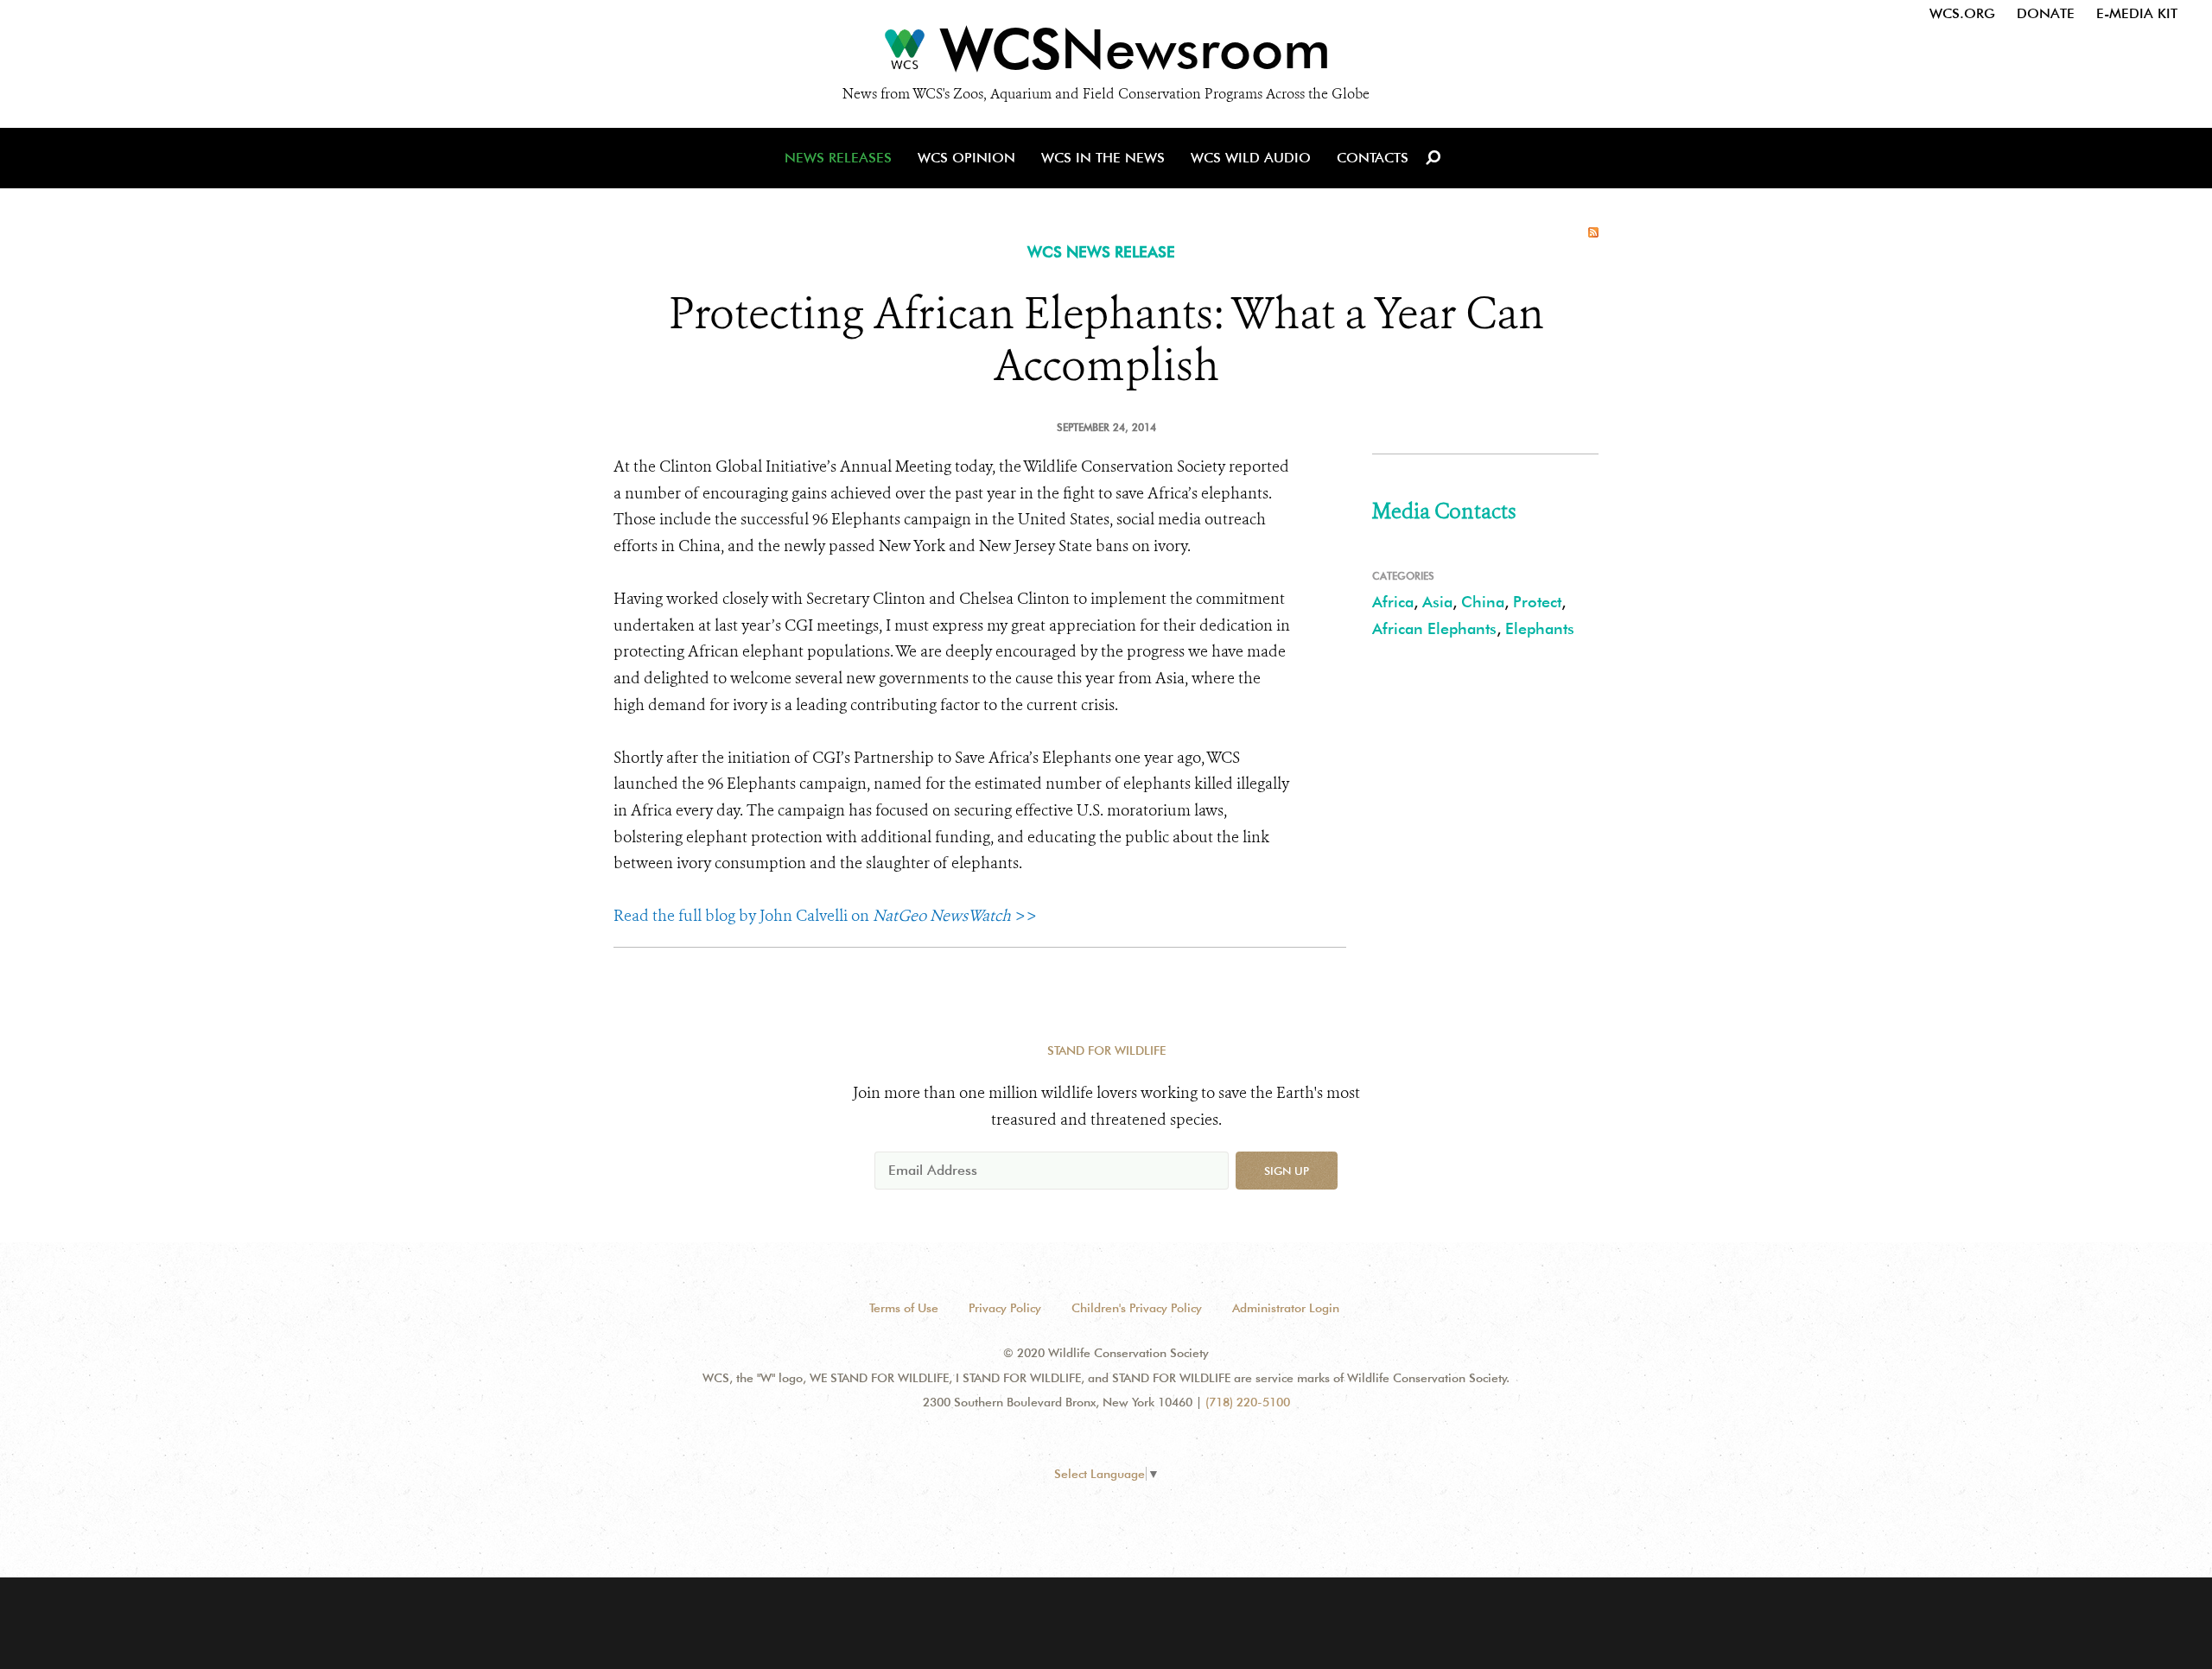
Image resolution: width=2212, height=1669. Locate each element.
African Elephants (1434, 628)
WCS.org (1962, 13)
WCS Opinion (966, 158)
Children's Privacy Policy (1137, 1308)
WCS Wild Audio (1251, 158)
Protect (1537, 602)
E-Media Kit (2137, 13)
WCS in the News (1103, 158)
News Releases (838, 158)
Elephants (1540, 628)
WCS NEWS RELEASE (1101, 252)
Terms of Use (904, 1308)
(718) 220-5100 (1248, 1402)
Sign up (1287, 1171)
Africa (1393, 602)
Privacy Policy (1005, 1308)
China (1483, 602)
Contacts (1373, 158)
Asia (1437, 602)
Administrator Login (1286, 1308)
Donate (2046, 13)
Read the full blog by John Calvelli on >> (825, 916)
